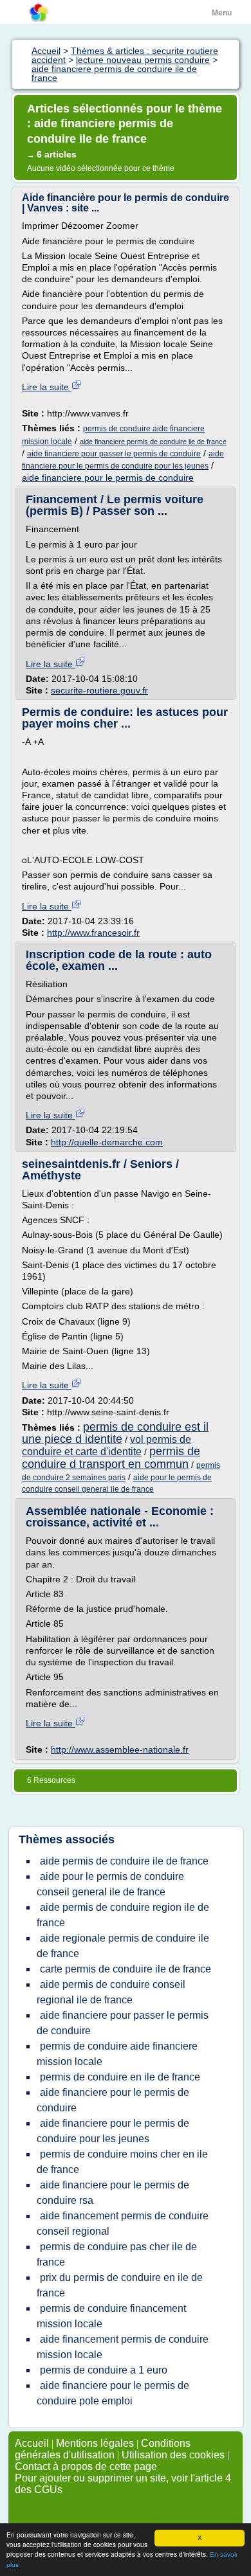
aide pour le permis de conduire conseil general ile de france (110, 1884)
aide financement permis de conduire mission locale (123, 2347)
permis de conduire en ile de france (120, 2077)
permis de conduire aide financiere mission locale (117, 2054)
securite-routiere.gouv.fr (99, 690)
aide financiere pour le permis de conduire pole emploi (113, 2393)
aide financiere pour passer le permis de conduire (114, 454)
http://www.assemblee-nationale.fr (120, 1749)
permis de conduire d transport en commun (111, 1457)
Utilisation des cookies (173, 2455)
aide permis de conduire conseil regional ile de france (111, 1992)
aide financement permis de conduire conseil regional (123, 2223)
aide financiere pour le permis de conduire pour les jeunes (113, 2131)
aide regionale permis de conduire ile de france (123, 1946)
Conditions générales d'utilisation (103, 2449)
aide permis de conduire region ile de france (123, 1915)
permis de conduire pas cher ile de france (117, 2254)
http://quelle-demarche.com (107, 1142)
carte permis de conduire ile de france (126, 1969)
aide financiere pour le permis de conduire (108, 478)
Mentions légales (95, 2443)
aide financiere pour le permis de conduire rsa (113, 2193)
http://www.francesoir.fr (93, 933)
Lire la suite (47, 387)
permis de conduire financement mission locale (111, 2316)
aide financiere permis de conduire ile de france (153, 442)
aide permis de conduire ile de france (124, 1861)
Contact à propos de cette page (86, 2466)
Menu (222, 13)
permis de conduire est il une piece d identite (115, 1433)
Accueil (32, 2443)
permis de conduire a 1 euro (104, 2370)
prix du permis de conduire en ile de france (120, 2285)
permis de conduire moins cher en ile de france (122, 2162)
